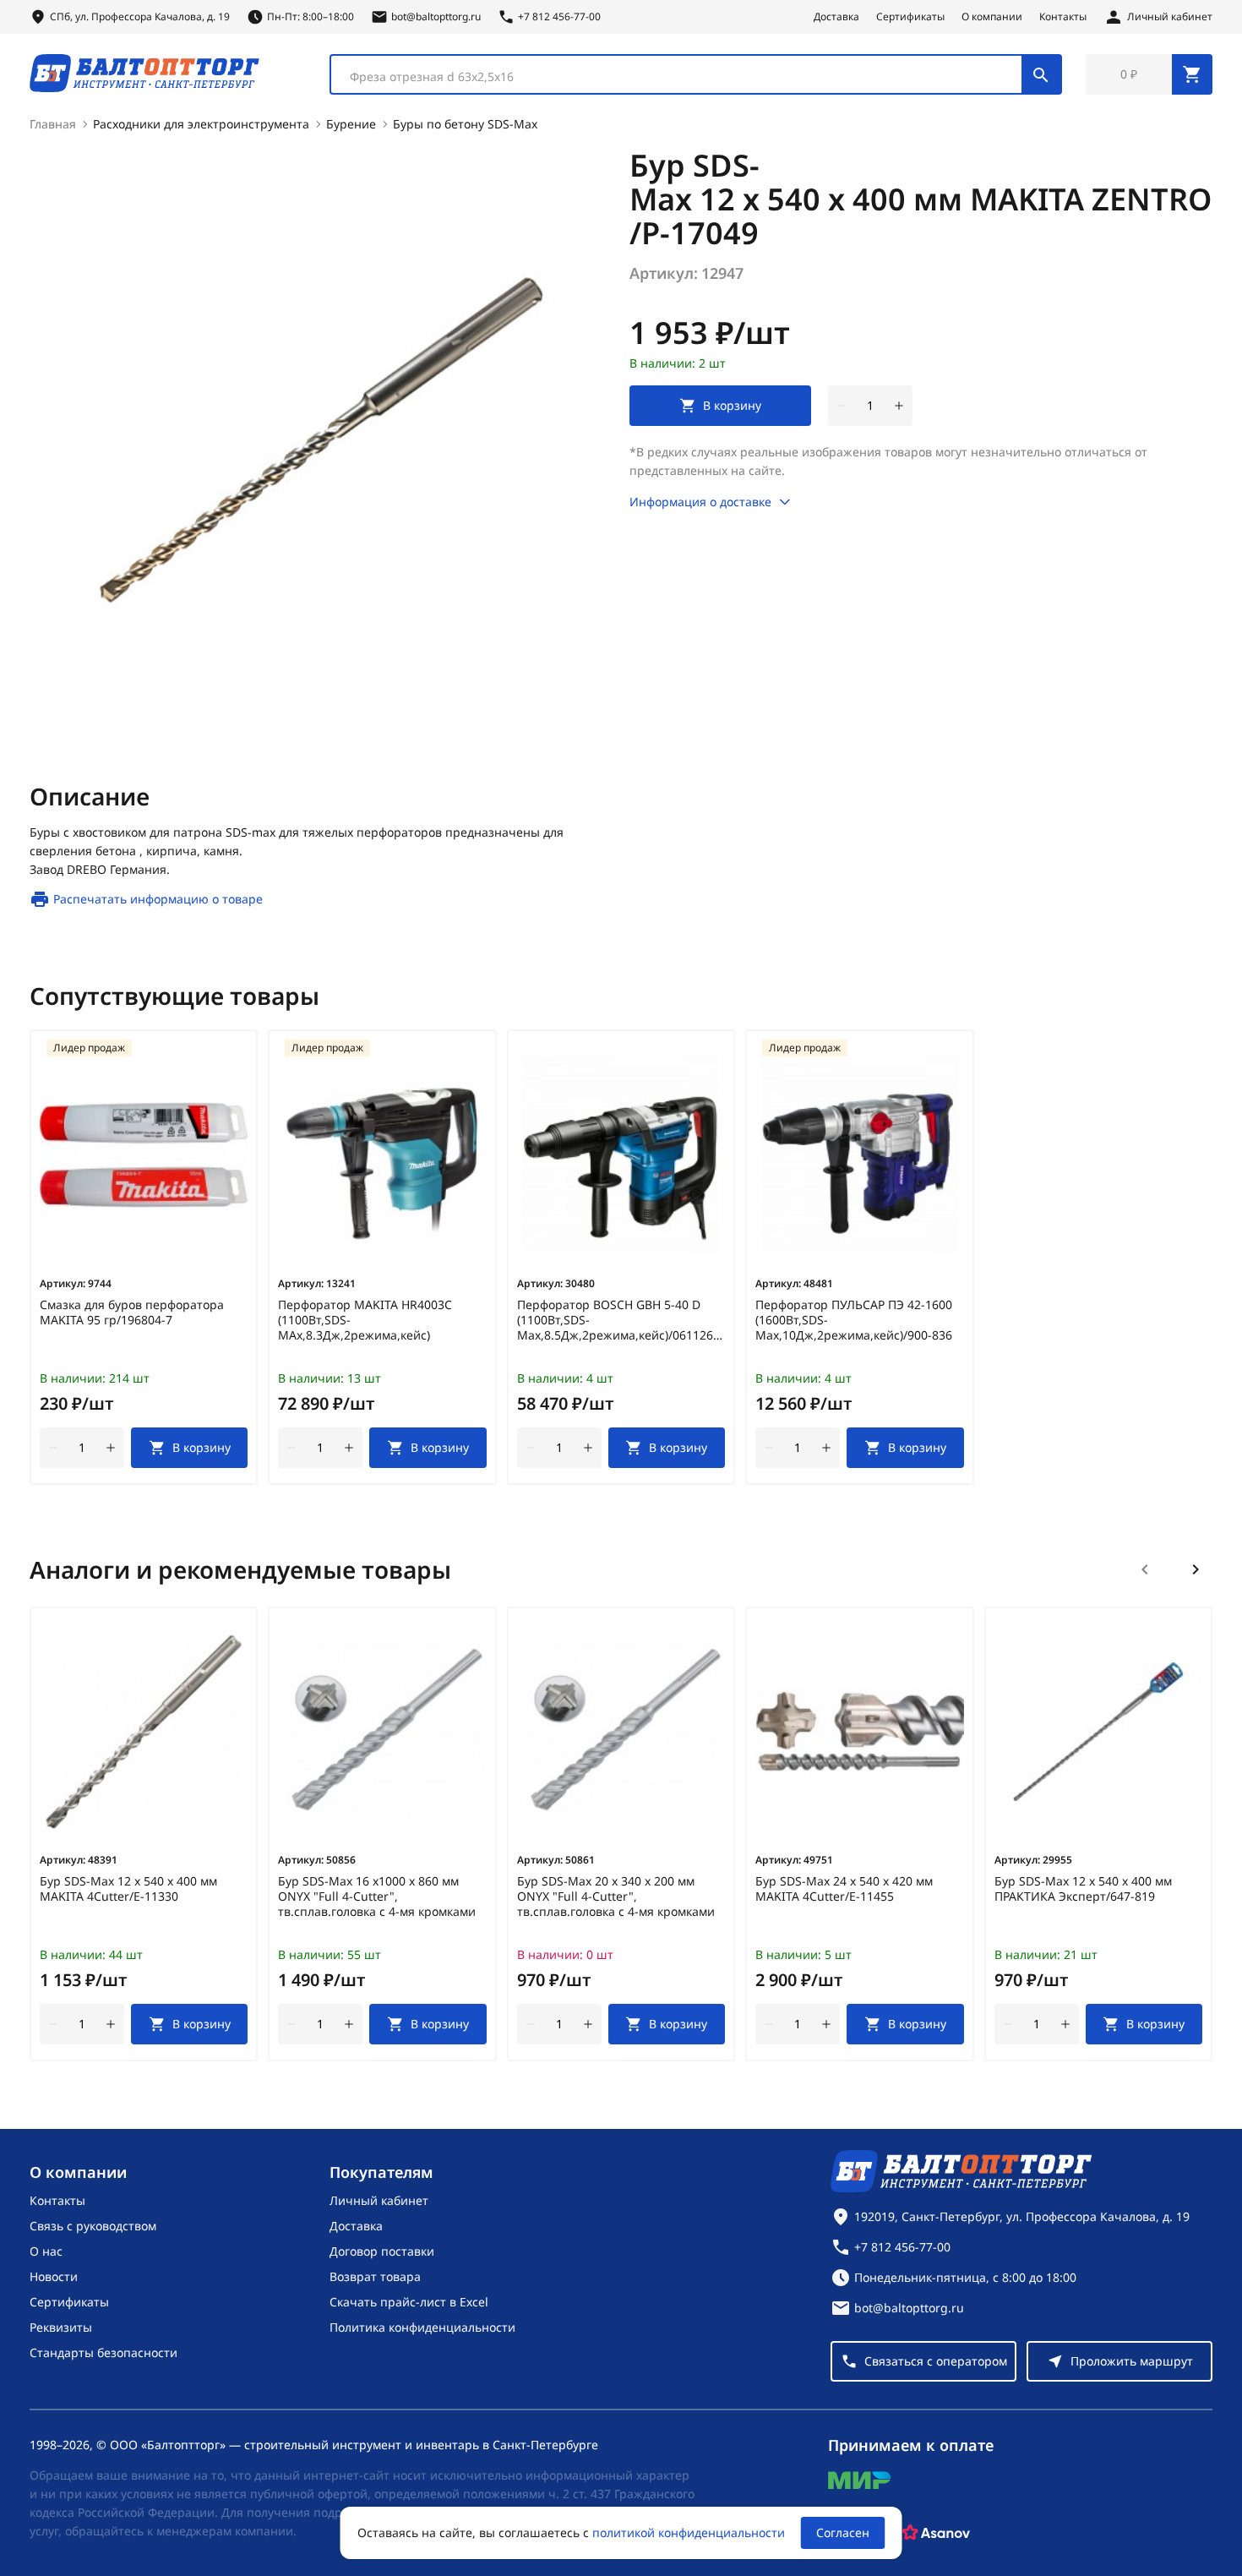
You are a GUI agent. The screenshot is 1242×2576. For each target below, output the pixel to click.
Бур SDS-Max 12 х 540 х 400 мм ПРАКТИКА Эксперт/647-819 (1083, 1889)
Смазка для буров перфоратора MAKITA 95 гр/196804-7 (132, 1313)
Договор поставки (382, 2251)
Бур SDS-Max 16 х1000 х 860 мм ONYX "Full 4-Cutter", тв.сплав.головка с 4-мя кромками (377, 1897)
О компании (992, 17)
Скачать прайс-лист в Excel (409, 2302)
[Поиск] (1041, 74)
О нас (46, 2251)
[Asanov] (936, 2533)
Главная (53, 124)
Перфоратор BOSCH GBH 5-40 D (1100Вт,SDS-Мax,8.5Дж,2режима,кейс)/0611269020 (621, 1320)
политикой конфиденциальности (689, 2532)
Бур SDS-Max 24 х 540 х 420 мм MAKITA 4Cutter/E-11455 (844, 1889)
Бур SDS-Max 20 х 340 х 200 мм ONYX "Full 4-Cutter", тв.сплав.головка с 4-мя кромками (616, 1897)
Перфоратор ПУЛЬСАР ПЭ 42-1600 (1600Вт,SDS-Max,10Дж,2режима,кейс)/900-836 (854, 1320)
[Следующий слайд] (1196, 1569)
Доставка (836, 17)
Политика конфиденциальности (422, 2327)
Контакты (1063, 17)
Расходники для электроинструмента (201, 124)
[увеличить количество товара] (899, 406)
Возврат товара (375, 2276)
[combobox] (696, 74)
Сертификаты (910, 17)
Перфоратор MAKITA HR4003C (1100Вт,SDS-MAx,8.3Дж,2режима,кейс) (365, 1320)
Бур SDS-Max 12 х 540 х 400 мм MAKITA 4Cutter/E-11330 (128, 1889)
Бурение (351, 124)
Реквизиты (61, 2327)
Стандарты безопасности (103, 2352)
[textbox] (685, 77)
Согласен (843, 2532)
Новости (54, 2276)
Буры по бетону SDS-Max (465, 124)
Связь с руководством (93, 2226)
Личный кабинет (379, 2200)
